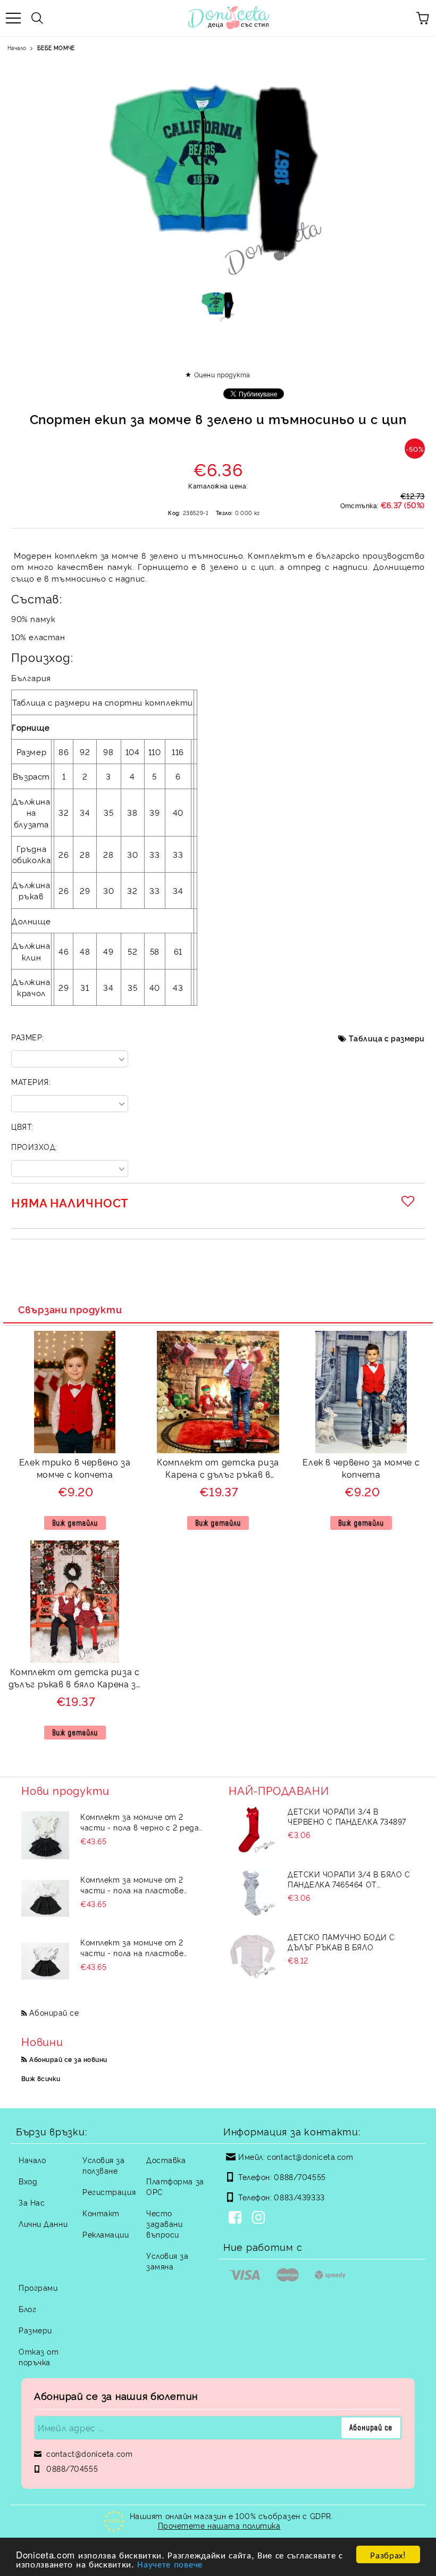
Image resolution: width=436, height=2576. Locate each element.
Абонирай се (54, 2012)
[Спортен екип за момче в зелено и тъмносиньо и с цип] (218, 309)
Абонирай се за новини (68, 2059)
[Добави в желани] (409, 1201)
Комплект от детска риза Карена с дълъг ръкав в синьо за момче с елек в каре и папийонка (218, 1469)
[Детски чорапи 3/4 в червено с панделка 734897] (253, 1830)
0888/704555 (300, 2177)
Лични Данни (43, 2223)
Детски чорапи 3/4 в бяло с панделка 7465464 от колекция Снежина (349, 1879)
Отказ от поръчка (39, 2356)
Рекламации (106, 2234)
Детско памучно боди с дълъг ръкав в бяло (341, 1942)
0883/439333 (299, 2197)
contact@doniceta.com (310, 2156)
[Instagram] (261, 2218)
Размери (35, 2330)
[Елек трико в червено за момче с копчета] (75, 1450)
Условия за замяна (167, 2261)
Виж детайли (75, 1523)
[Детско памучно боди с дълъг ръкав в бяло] (253, 1956)
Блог (27, 2309)
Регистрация (109, 2192)
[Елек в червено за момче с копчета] (361, 1450)
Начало (17, 48)
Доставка (166, 2160)
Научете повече (170, 2563)
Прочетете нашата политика (219, 2525)
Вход (28, 2181)
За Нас (32, 2202)
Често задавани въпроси (164, 2223)
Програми (38, 2287)
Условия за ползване (104, 2165)
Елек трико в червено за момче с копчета (75, 1468)
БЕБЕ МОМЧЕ (56, 48)
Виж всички (41, 2078)
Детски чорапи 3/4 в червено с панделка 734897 (347, 1816)
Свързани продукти (70, 1309)
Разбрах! (388, 2554)
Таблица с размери (387, 1038)
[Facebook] (237, 2218)
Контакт (101, 2213)
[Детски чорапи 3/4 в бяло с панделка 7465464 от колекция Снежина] (253, 1893)
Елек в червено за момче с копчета (361, 1468)
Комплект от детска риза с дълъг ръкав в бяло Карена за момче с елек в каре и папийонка (75, 1679)
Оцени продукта (222, 374)
